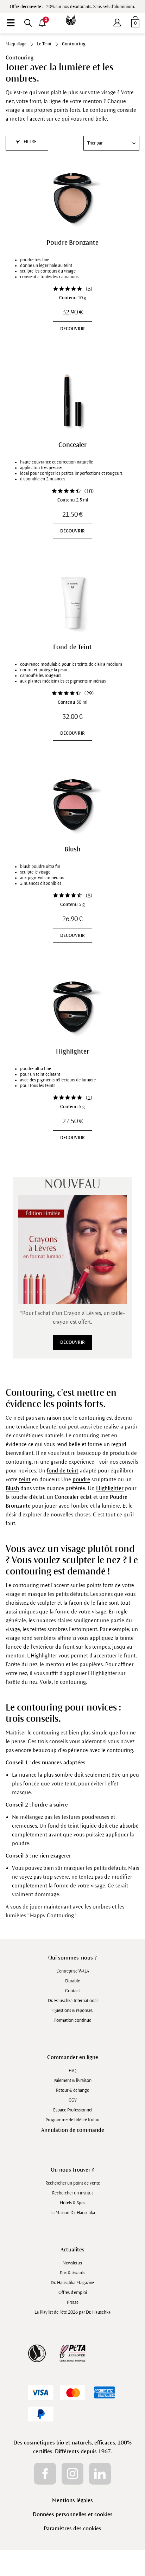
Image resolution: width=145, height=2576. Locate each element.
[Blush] (72, 805)
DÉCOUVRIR (72, 329)
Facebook (45, 2474)
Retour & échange (72, 2090)
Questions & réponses (72, 2011)
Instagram (72, 2474)
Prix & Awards (72, 2273)
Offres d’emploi (73, 2293)
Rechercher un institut (72, 2193)
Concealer (72, 445)
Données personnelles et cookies (73, 2514)
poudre (81, 1479)
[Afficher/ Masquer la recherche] (28, 23)
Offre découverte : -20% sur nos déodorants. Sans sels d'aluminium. (72, 7)
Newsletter (72, 2263)
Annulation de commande (73, 2130)
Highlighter (72, 1052)
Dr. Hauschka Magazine (72, 2283)
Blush (72, 849)
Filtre (30, 142)
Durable (72, 1981)
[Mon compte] (117, 21)
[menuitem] (11, 23)
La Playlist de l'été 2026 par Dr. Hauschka (72, 2312)
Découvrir (72, 1342)
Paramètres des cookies (72, 2528)
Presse (73, 2302)
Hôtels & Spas (72, 2203)
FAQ (72, 2071)
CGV (73, 2100)
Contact (72, 1991)
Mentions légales (72, 2500)
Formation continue (73, 2020)
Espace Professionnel (73, 2110)
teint (25, 1479)
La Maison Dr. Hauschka (73, 2213)
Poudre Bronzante (72, 243)
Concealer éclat (73, 1497)
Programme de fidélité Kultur (72, 2120)
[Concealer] (72, 400)
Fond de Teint (72, 647)
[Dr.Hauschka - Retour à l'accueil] (72, 15)
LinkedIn (100, 2474)
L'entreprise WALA (73, 1971)
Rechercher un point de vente (73, 2183)
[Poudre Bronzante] (72, 198)
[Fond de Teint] (72, 602)
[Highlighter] (72, 1007)
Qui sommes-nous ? (72, 1958)
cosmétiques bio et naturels (58, 2443)
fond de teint (63, 1471)
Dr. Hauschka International (73, 2001)
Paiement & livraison (72, 2080)
